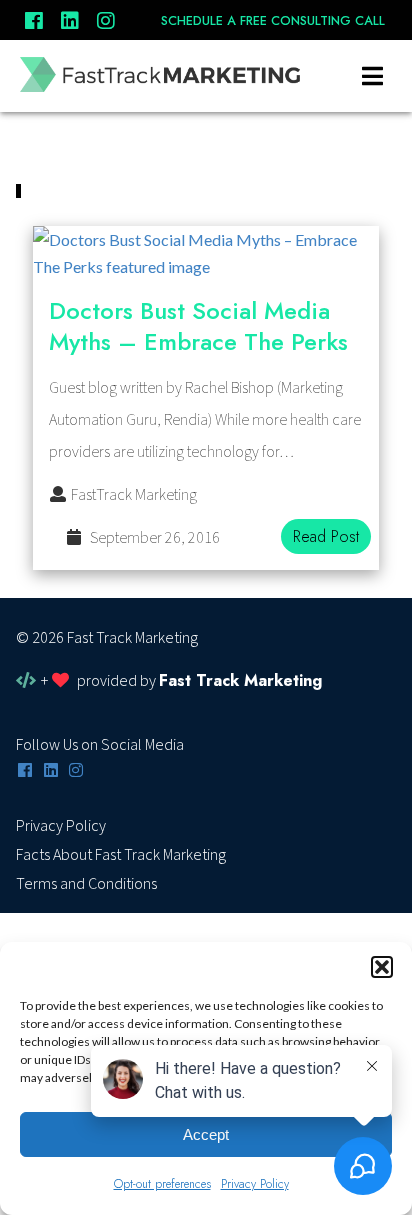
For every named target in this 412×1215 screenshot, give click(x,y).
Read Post (326, 536)
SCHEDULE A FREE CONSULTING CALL (273, 21)
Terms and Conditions (86, 884)
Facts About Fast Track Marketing (121, 855)
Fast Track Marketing (240, 680)
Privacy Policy (61, 826)
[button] (382, 967)
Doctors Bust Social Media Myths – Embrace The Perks (198, 326)
